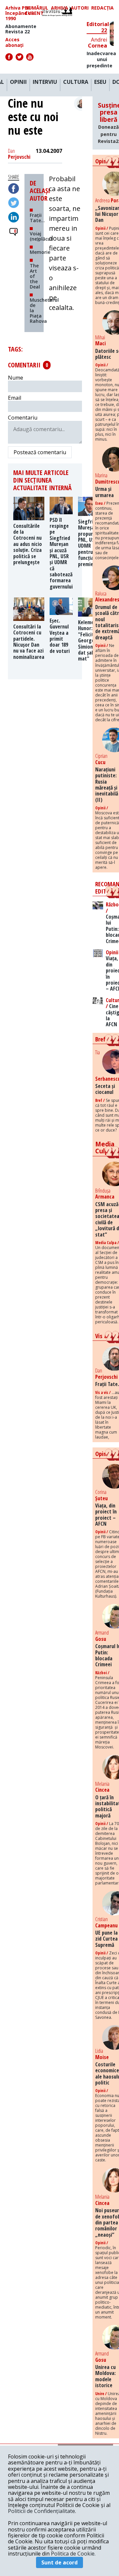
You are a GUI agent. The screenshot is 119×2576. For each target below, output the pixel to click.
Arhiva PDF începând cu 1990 (20, 13)
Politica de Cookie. (73, 2554)
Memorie (40, 252)
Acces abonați (14, 42)
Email (15, 398)
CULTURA (76, 82)
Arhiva (59, 8)
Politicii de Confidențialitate (41, 2511)
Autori (80, 8)
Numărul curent (37, 11)
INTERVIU (45, 82)
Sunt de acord (59, 2562)
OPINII (18, 82)
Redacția (102, 8)
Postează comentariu (40, 452)
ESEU (100, 82)
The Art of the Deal (35, 276)
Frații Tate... (37, 218)
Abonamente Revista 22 (21, 29)
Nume (16, 378)
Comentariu (23, 418)
